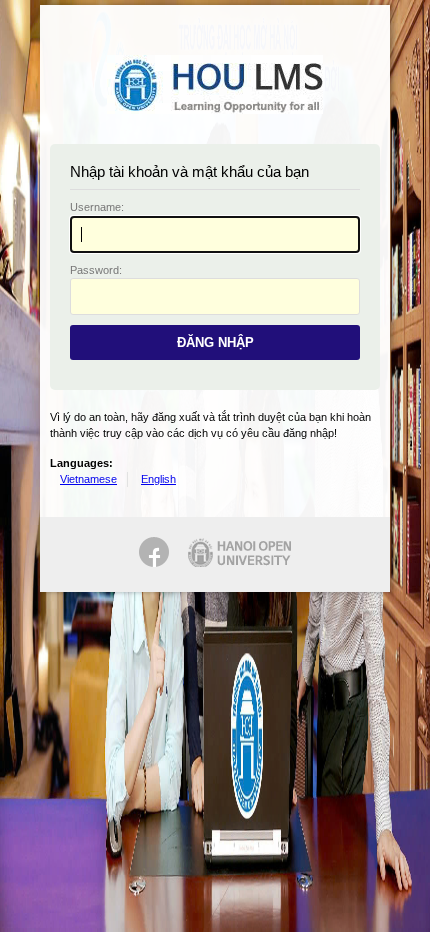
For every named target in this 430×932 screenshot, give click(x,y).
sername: (97, 207)
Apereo (215, 84)
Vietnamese (88, 479)
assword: (96, 270)
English (158, 479)
